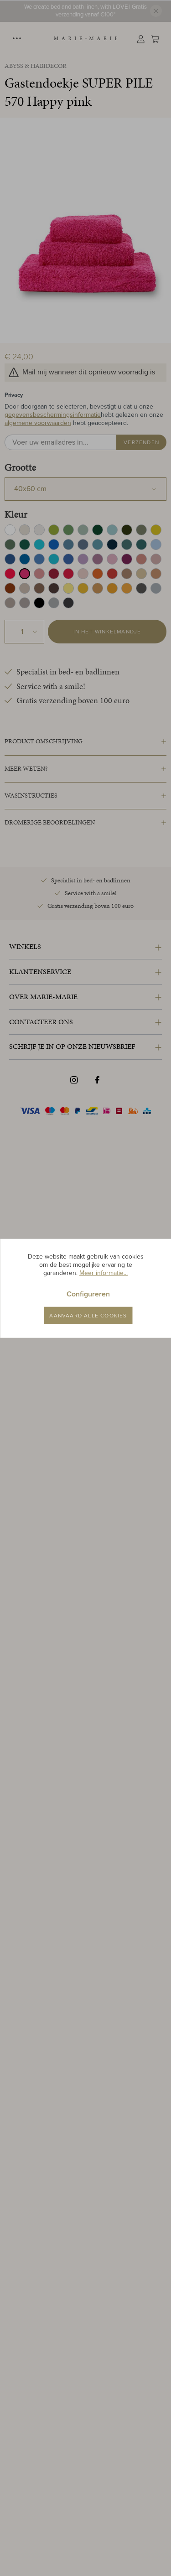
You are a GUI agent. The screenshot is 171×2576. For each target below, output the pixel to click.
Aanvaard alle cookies (88, 1315)
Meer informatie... (104, 1273)
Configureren (88, 1293)
